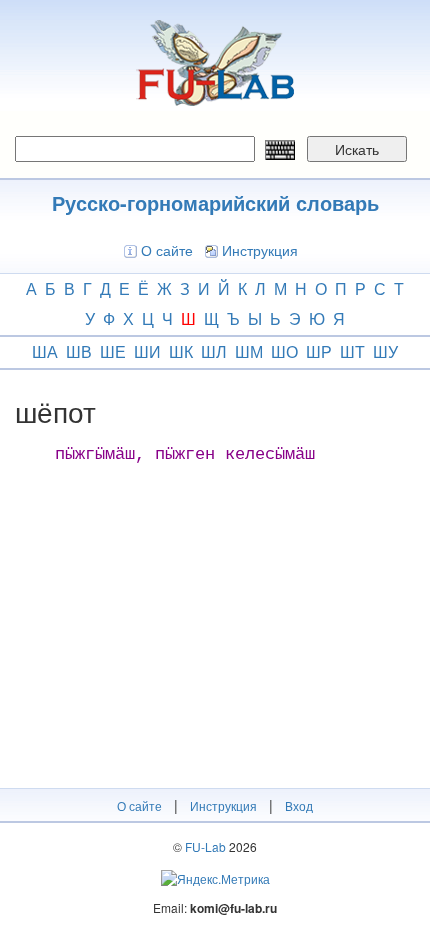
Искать (357, 149)
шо (284, 351)
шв (79, 351)
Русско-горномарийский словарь (215, 202)
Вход (299, 805)
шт (352, 351)
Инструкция (260, 250)
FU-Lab (205, 846)
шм (249, 351)
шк (181, 351)
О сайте (167, 250)
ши (147, 351)
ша (45, 351)
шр (319, 351)
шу (385, 351)
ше (113, 351)
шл (214, 351)
